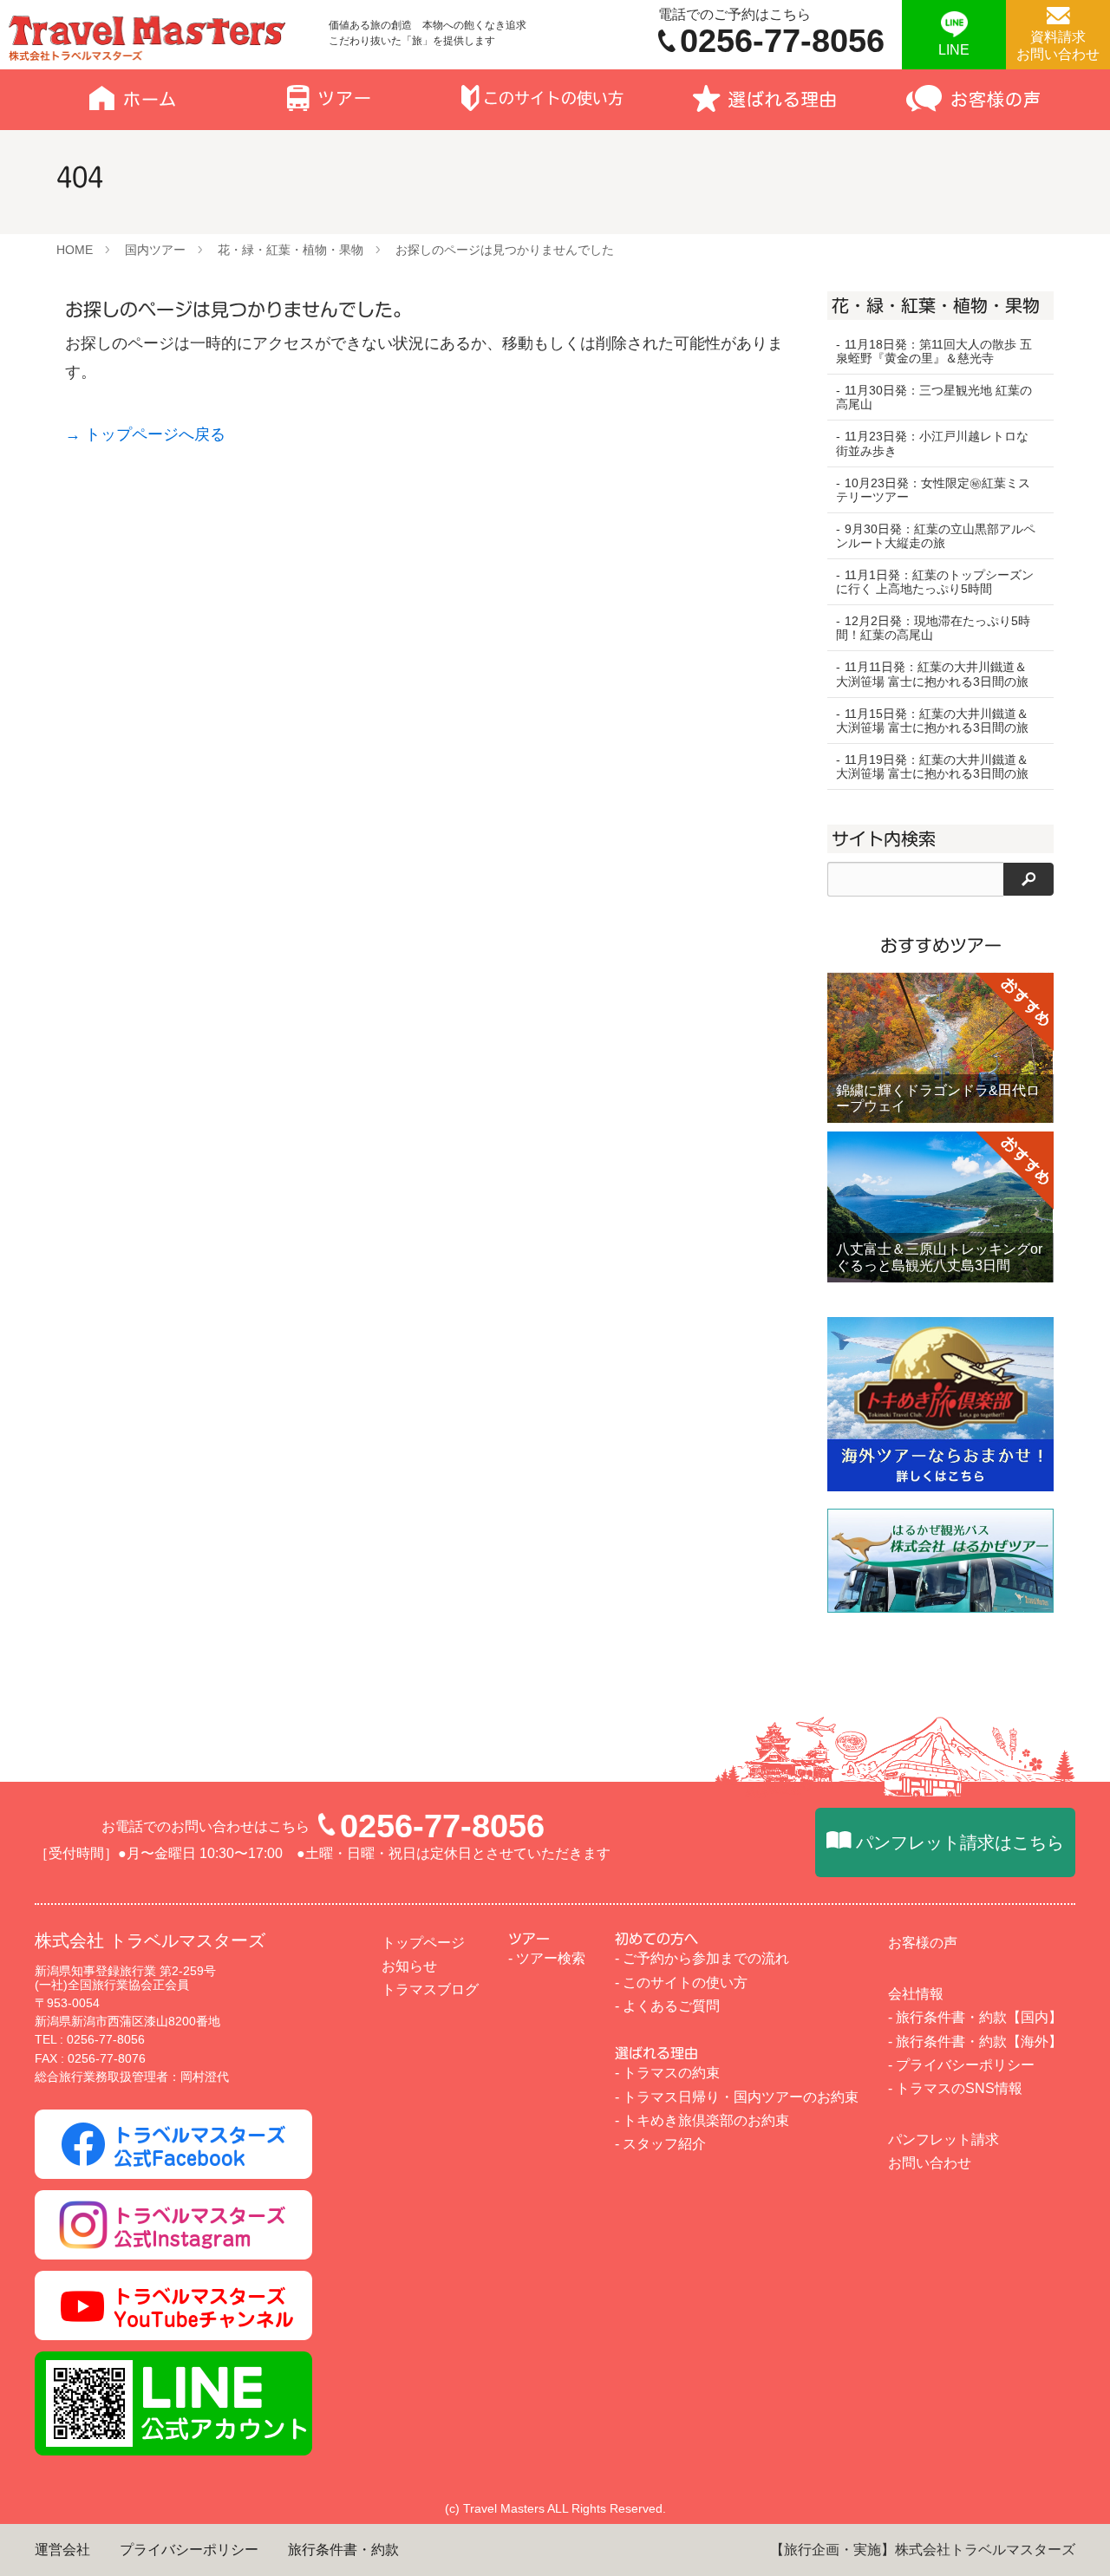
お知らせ (409, 1966)
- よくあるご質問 (667, 2006)
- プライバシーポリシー (961, 2065)
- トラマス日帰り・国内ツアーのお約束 (737, 2097)
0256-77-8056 (442, 1826)
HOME (75, 250)
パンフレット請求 (943, 2139)
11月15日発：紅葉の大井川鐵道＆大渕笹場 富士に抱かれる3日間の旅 (932, 721)
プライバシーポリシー (189, 2550)
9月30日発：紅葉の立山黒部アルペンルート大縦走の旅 (936, 536)
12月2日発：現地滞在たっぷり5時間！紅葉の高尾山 (933, 628)
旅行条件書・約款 (343, 2550)
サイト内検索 (884, 838)
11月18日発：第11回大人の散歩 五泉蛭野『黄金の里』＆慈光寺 (934, 351)
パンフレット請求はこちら (960, 1842)
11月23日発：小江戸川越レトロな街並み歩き (932, 443)
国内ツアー (155, 250)
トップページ (423, 1943)
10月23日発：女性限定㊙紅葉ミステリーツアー (933, 490)
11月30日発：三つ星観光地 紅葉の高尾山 (934, 397)
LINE (954, 50)
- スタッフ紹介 (660, 2144)
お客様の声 (923, 1943)
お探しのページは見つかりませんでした (505, 250)
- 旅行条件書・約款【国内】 (975, 2017)
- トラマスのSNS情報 (955, 2088)
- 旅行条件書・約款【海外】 (975, 2041)
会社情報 (916, 1994)
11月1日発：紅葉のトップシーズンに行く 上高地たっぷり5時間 (935, 582)
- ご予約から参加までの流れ (702, 1958)
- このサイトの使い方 (681, 1983)
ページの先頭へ (1067, 2533)
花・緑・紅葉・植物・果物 (291, 250)
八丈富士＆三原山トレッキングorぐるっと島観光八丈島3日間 (939, 1257)
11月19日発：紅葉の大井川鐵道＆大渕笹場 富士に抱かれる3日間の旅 (932, 766)
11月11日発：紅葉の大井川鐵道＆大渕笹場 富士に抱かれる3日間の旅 (932, 674)
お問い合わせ (930, 2163)
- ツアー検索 (547, 1958)
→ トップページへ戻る (145, 434)
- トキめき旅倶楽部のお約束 (702, 2120)
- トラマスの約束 (667, 2073)
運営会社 (62, 2550)
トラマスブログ (430, 1989)
